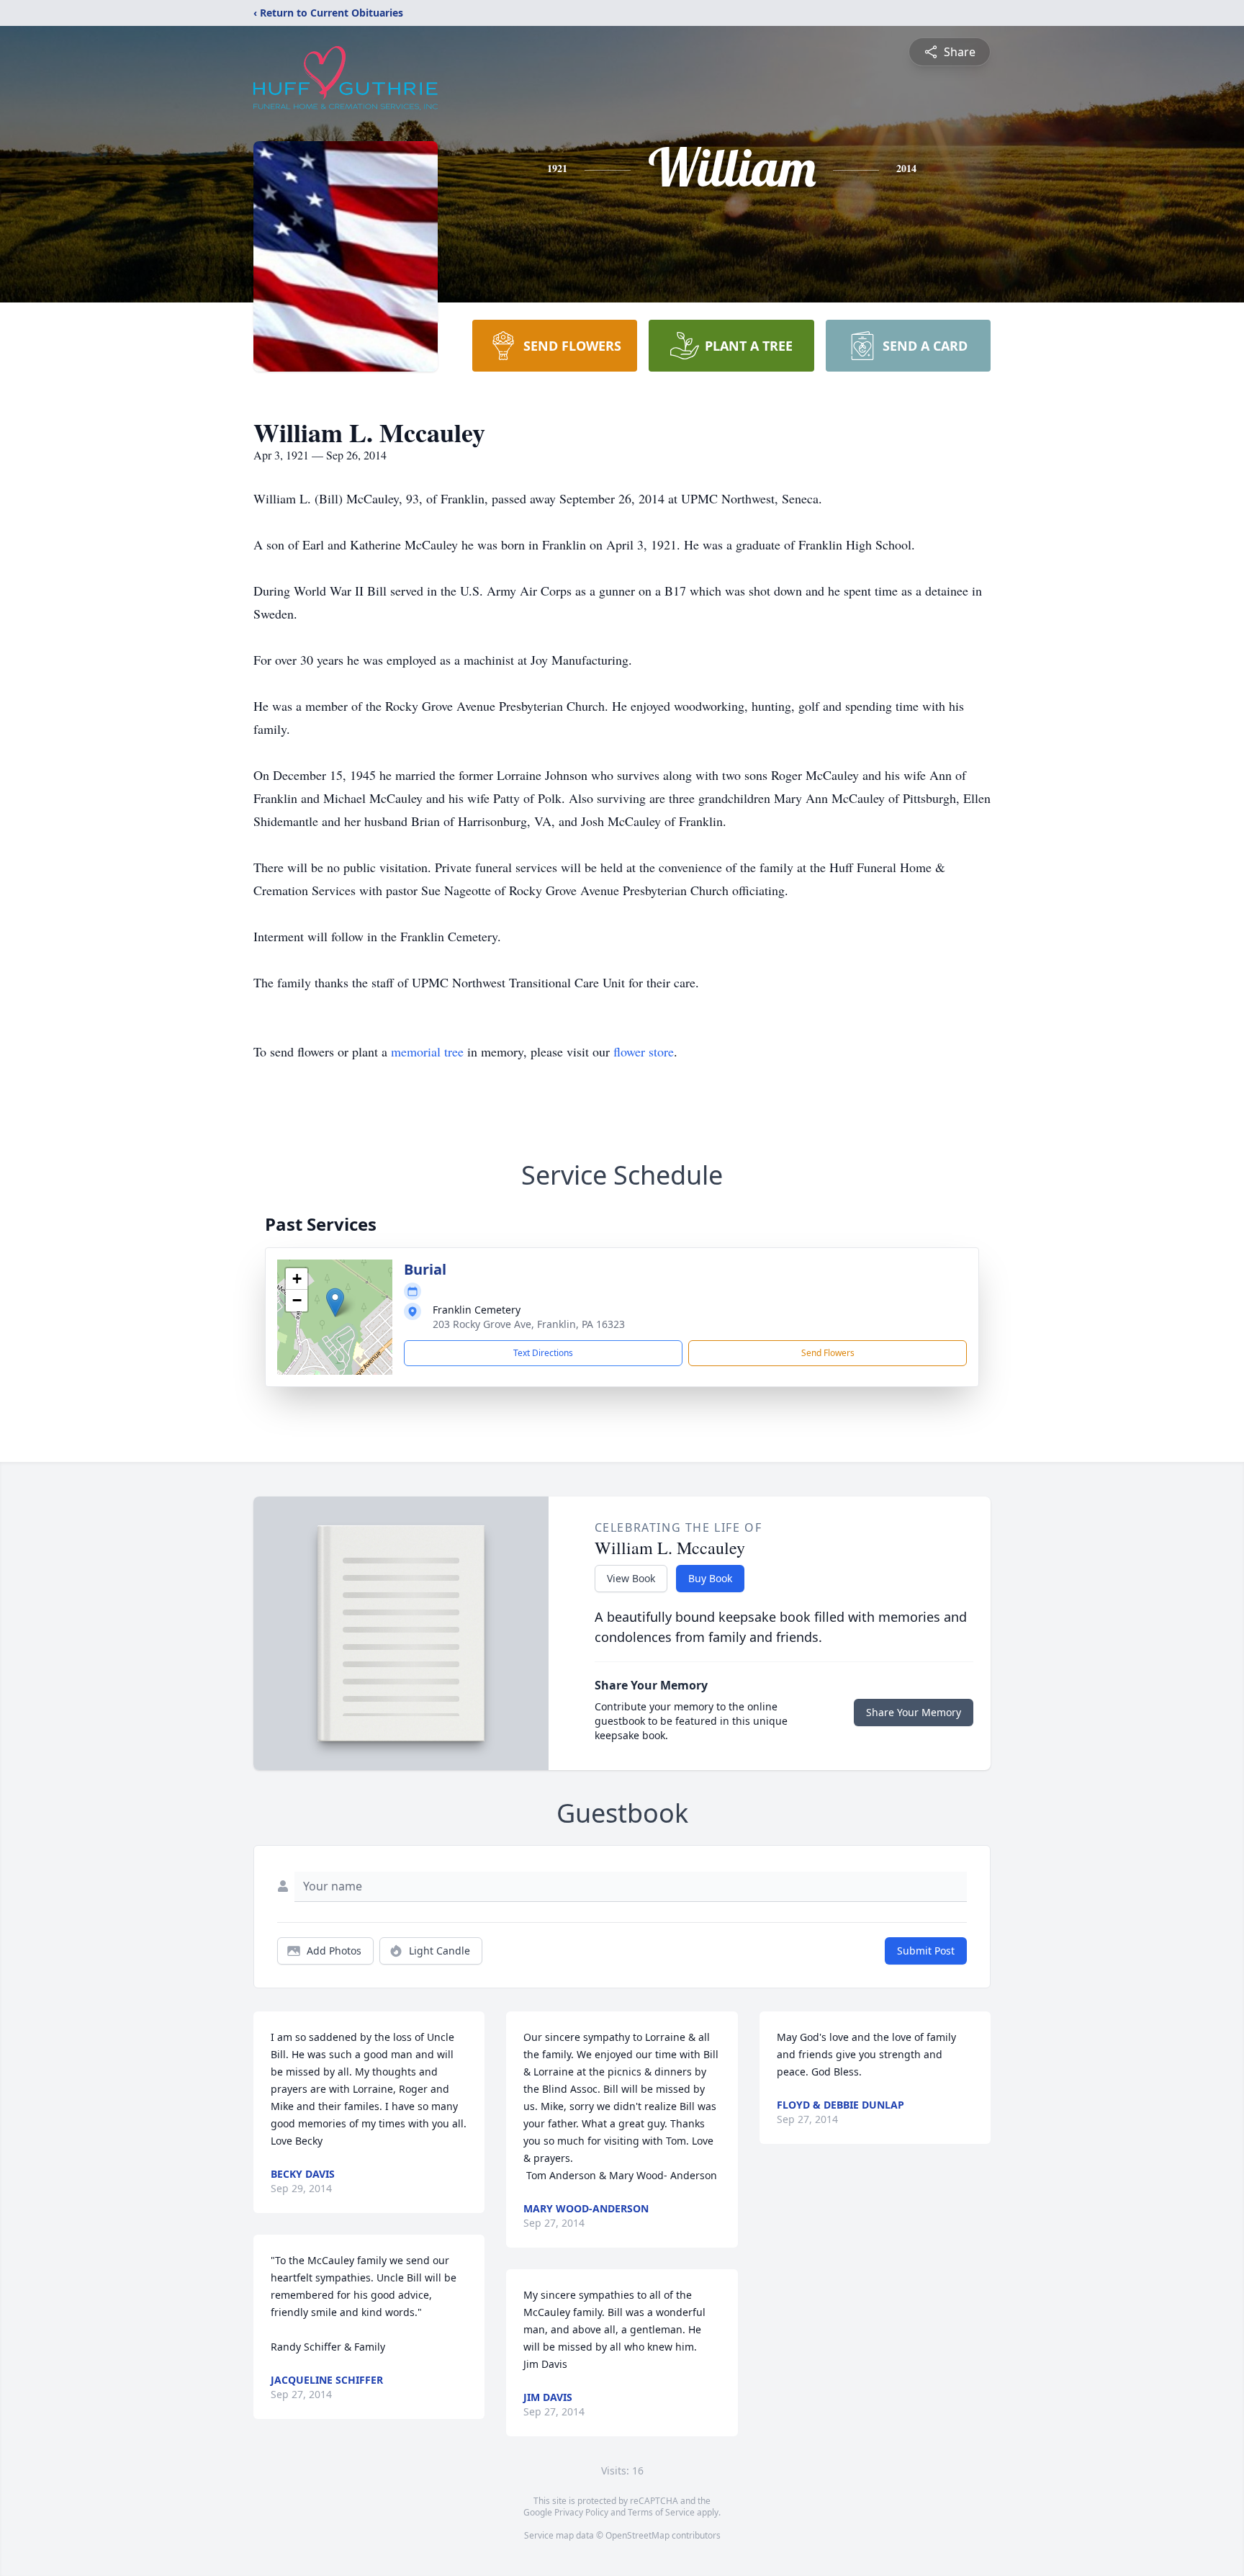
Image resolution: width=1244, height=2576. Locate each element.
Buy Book (710, 1578)
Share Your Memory (914, 1712)
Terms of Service (661, 2512)
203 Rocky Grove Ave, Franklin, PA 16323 (529, 1324)
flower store (644, 1051)
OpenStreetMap (637, 2535)
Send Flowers (828, 1353)
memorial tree (427, 1051)
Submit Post (926, 1951)
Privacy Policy (581, 2512)
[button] (335, 1302)
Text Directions (543, 1353)
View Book (631, 1578)
